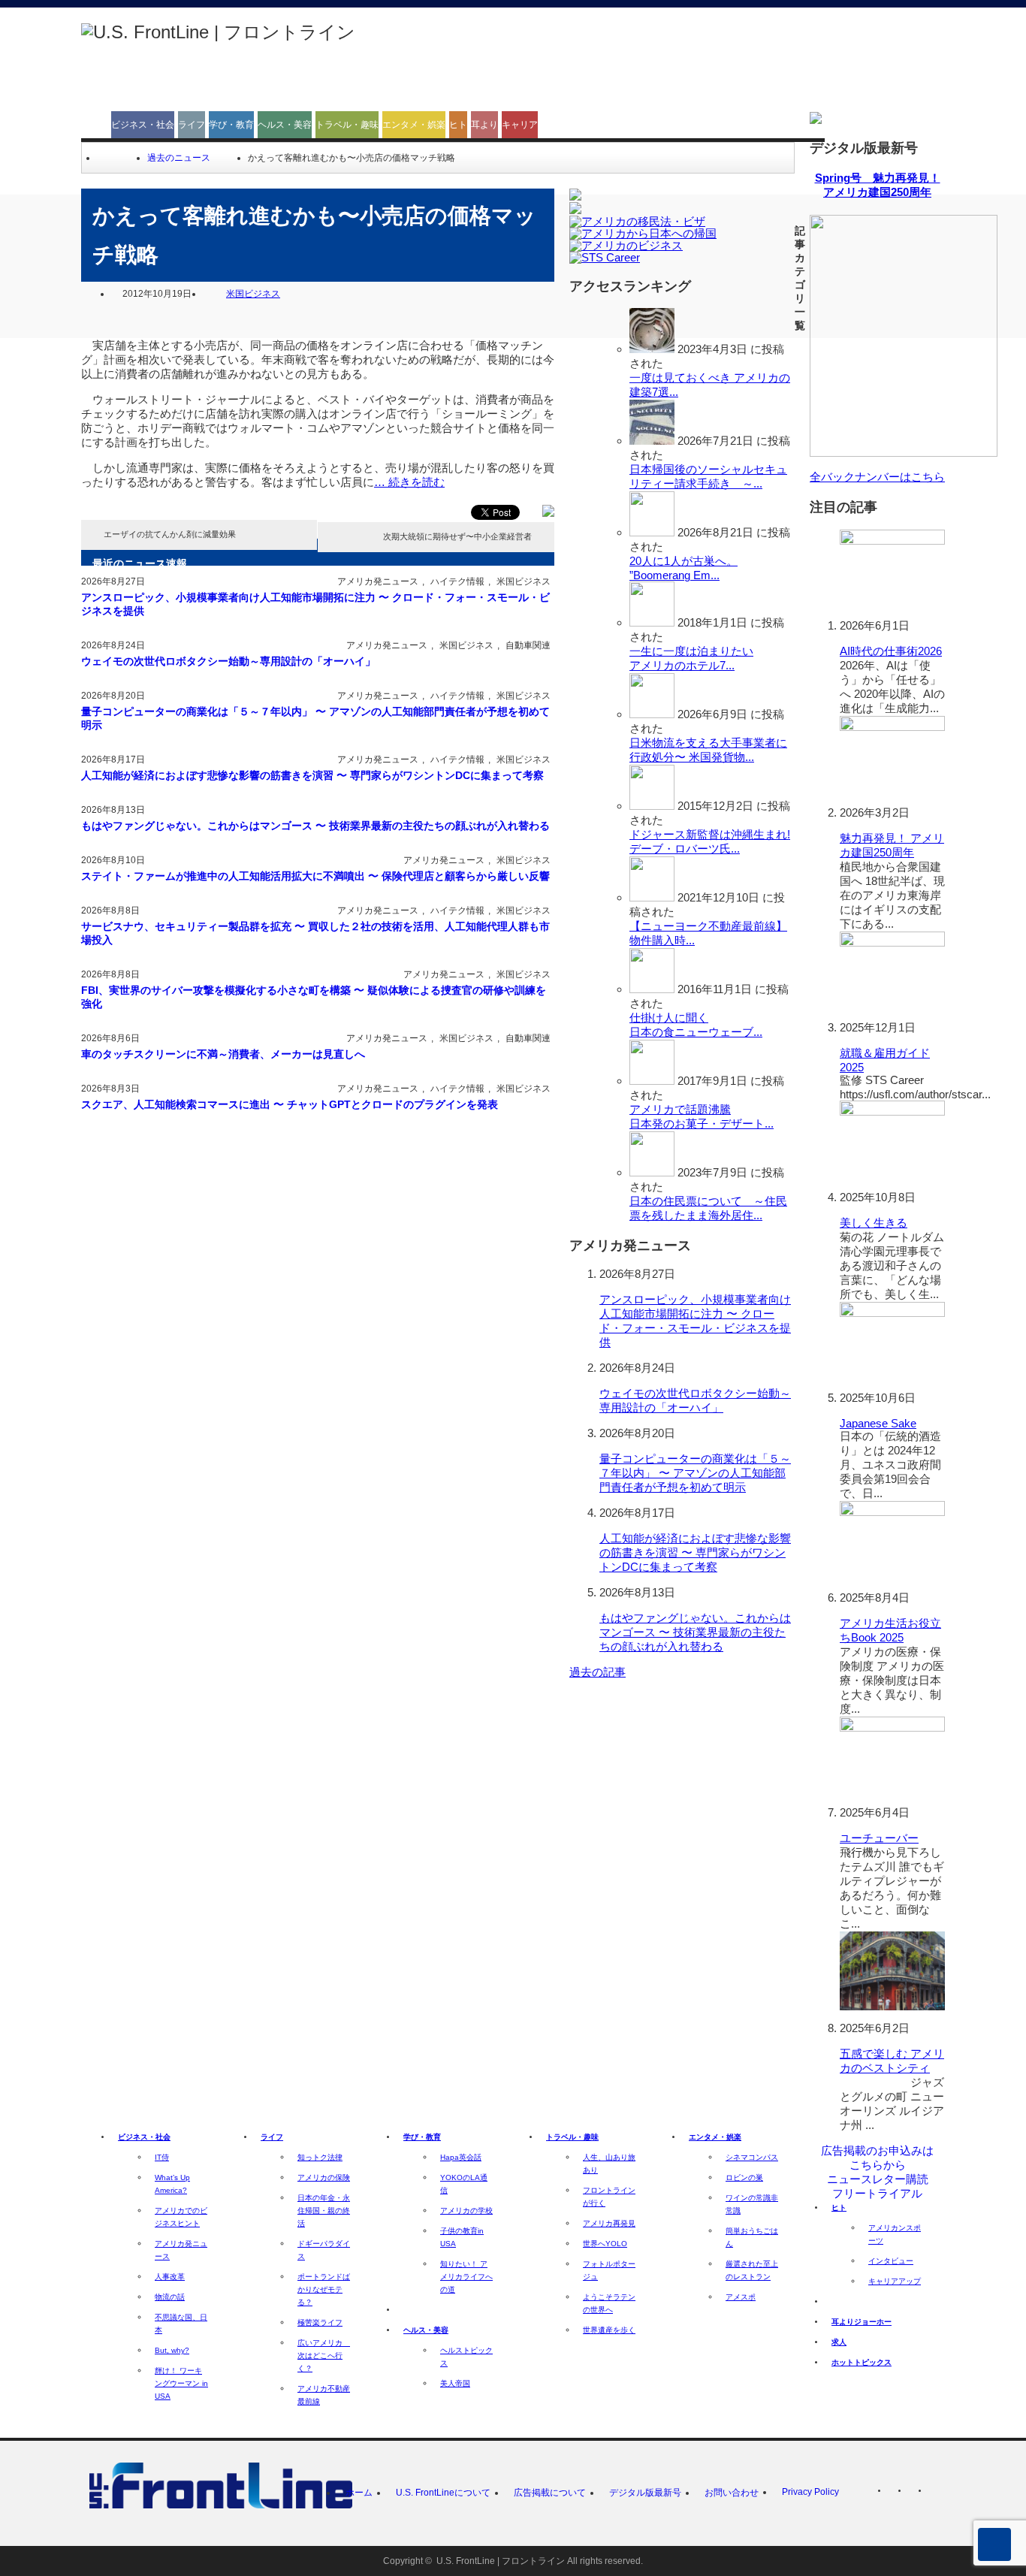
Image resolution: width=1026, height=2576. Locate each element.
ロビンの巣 (744, 2177)
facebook (937, 2493)
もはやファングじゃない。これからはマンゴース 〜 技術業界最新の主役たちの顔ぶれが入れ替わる (315, 826)
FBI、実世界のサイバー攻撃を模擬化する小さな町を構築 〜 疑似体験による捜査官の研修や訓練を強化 (314, 997)
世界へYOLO (605, 2244)
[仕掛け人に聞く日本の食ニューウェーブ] (652, 989)
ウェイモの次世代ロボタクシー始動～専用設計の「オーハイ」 (228, 661)
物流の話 (170, 2297)
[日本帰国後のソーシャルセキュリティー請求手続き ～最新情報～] (652, 441)
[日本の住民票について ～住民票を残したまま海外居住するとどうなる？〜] (652, 1172)
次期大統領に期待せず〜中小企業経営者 (457, 536)
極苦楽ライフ (320, 2322)
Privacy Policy (810, 2492)
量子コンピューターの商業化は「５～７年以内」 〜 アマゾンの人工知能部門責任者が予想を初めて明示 (315, 718)
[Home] (103, 158)
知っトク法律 (320, 2157)
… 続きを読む (409, 482)
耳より (484, 125)
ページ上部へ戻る (994, 2544)
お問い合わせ (732, 2493)
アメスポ (741, 2297)
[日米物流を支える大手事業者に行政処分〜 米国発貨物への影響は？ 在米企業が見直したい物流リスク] (652, 714)
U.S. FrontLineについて (443, 2493)
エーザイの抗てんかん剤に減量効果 (170, 534)
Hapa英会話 (461, 2157)
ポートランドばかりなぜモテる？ (324, 2289)
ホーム (359, 2493)
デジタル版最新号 (645, 2493)
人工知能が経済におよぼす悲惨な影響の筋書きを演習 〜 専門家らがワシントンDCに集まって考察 (312, 775)
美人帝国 (455, 2383)
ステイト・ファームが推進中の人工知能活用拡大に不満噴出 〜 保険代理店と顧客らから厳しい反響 (315, 876)
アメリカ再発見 (609, 2223)
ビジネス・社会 (143, 125)
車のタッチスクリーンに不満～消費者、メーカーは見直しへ (223, 1054)
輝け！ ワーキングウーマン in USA (181, 2383)
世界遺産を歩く (609, 2330)
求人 (839, 2342)
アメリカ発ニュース (378, 581)
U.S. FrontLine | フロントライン (501, 2561)
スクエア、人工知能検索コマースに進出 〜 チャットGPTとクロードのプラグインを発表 (290, 1104)
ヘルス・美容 (285, 125)
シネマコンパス (752, 2157)
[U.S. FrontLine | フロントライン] (218, 32)
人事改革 (170, 2277)
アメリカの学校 (466, 2211)
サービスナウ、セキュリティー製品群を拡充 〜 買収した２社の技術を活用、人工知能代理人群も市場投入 (315, 933)
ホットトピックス (862, 2362)
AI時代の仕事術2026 (891, 651)
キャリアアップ (895, 2281)
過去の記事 (597, 1672)
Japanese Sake (878, 1423)
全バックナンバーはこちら (877, 477)
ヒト (458, 125)
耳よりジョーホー (862, 2322)
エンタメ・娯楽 (414, 125)
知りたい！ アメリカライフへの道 (466, 2277)
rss (896, 2493)
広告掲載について (550, 2493)
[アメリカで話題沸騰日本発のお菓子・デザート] (652, 1081)
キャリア (520, 125)
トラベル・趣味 (347, 125)
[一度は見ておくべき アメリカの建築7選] (652, 349)
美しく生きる (874, 1223)
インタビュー (891, 2261)
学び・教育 (231, 125)
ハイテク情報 (457, 581)
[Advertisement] (671, 62)
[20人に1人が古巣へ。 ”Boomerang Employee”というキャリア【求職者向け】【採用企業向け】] (652, 532)
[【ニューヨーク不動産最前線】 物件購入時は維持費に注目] (652, 897)
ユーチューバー (879, 1838)
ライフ (192, 125)
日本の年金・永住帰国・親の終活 (324, 2211)
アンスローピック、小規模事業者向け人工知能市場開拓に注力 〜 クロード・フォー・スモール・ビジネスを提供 (315, 604)
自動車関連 (528, 645)
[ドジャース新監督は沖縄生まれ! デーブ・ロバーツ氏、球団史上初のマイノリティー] (652, 806)
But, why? (172, 2350)
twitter (916, 2493)
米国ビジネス (253, 294)
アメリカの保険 (324, 2177)
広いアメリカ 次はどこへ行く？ (324, 2356)
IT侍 (162, 2157)
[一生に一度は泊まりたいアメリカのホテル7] (652, 622)
